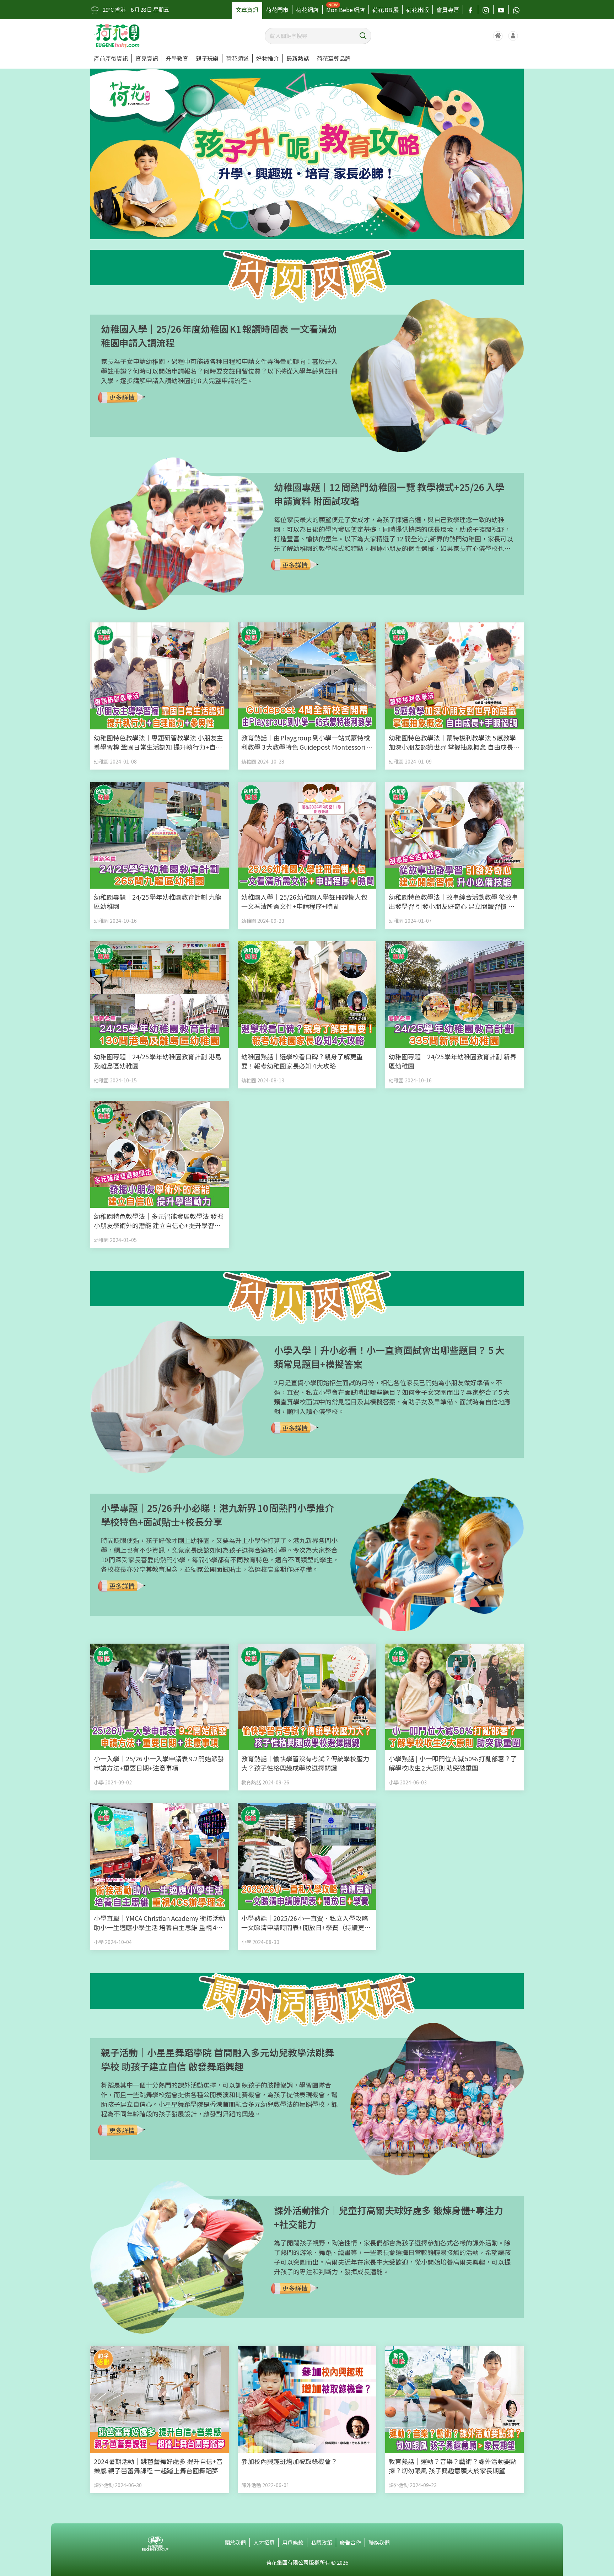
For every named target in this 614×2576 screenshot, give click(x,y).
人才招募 (264, 2542)
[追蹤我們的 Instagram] (486, 10)
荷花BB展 (386, 10)
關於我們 (235, 2542)
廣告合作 (350, 2542)
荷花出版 (418, 10)
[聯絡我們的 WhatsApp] (516, 10)
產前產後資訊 (111, 58)
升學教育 (177, 58)
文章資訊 (247, 10)
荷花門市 (277, 10)
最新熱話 (298, 58)
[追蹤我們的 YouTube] (501, 10)
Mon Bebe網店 (346, 10)
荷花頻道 (237, 58)
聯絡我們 (379, 2542)
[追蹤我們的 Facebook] (470, 10)
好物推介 (268, 58)
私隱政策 (322, 2542)
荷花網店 (307, 10)
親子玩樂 (207, 58)
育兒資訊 (147, 58)
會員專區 (448, 10)
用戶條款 (293, 2542)
